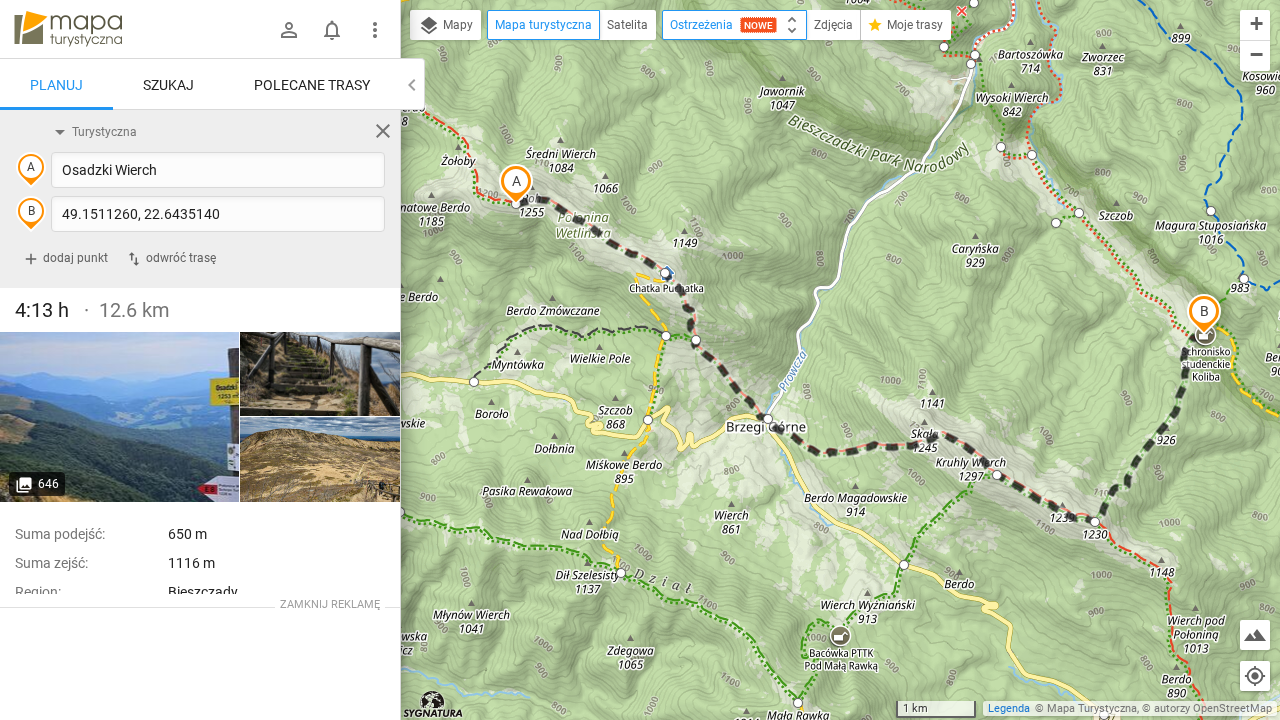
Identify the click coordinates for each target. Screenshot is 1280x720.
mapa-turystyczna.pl (68, 29)
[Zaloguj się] (289, 30)
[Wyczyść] (383, 131)
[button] (516, 184)
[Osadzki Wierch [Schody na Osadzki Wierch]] (320, 374)
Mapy (456, 25)
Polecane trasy (312, 85)
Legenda (1009, 708)
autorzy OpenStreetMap (1213, 708)
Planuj (56, 85)
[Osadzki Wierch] (120, 417)
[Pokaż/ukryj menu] (375, 30)
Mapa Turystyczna (1092, 708)
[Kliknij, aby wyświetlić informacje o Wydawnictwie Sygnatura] (433, 704)
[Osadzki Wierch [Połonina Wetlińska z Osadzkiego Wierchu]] (320, 459)
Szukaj (168, 85)
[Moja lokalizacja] (1255, 676)
